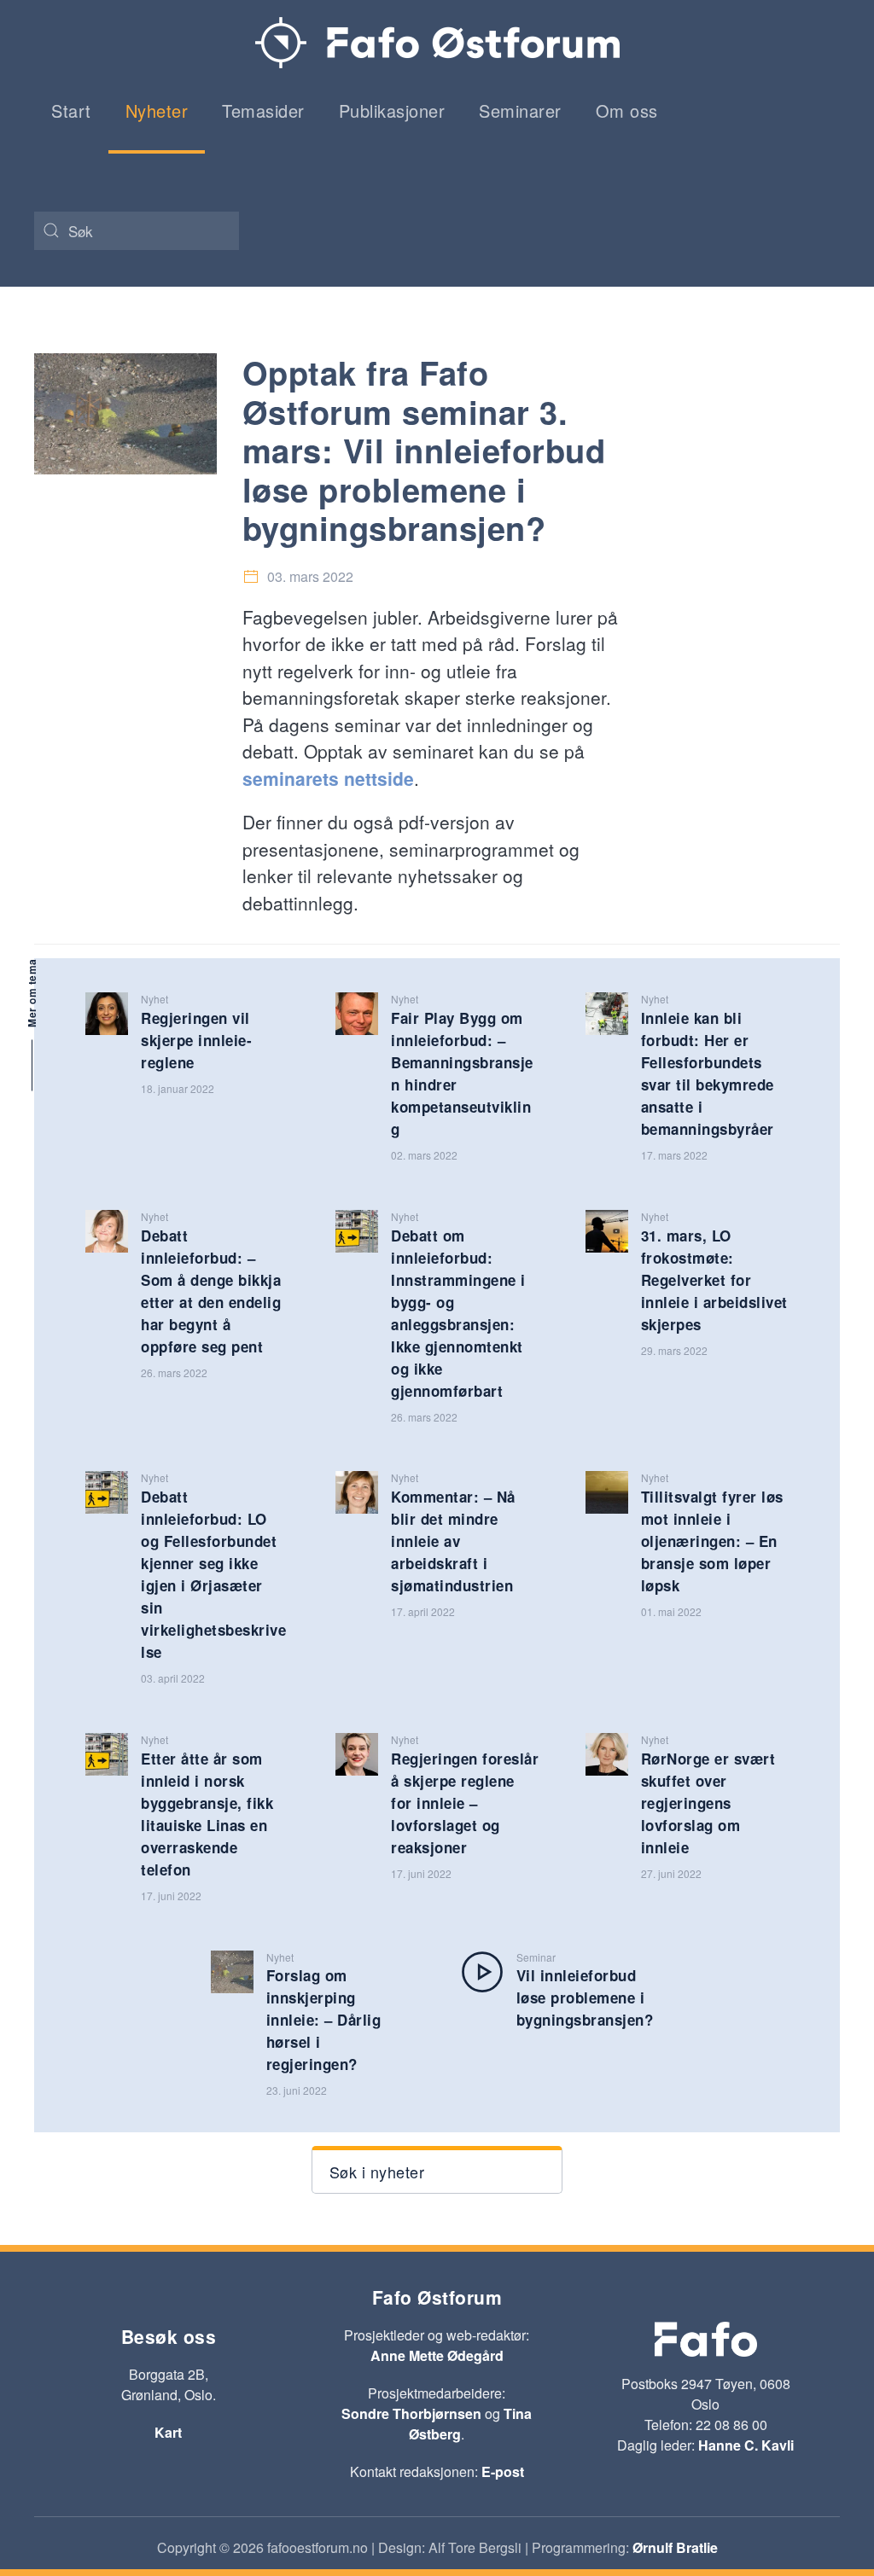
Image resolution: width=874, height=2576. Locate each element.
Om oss (627, 110)
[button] (437, 2170)
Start (71, 110)
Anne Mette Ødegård (437, 2355)
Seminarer (520, 110)
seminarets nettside (328, 778)
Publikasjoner (392, 110)
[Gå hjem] (437, 43)
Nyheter (157, 110)
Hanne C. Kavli (746, 2445)
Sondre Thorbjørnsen (411, 2413)
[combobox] (137, 231)
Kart (168, 2432)
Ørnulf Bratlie (675, 2547)
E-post (503, 2471)
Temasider (263, 110)
